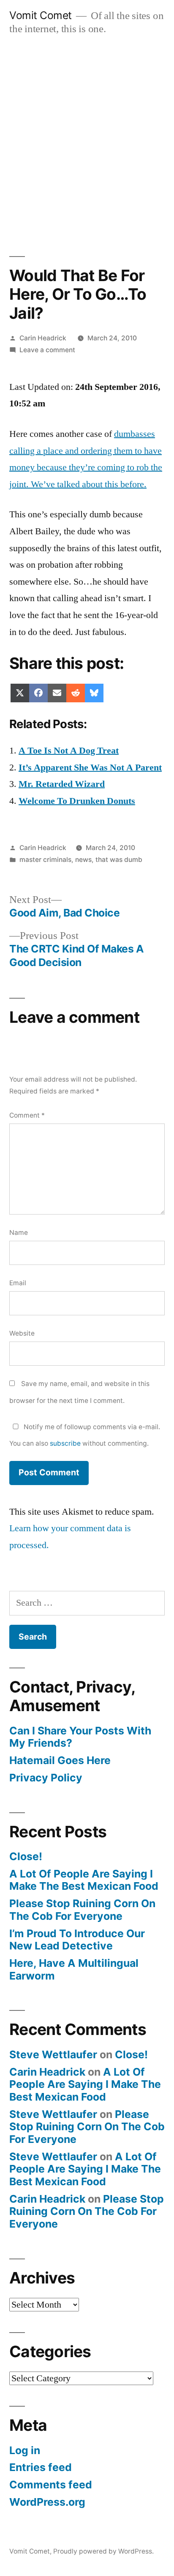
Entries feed (41, 2467)
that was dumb (119, 860)
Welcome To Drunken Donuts (77, 801)
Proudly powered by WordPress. (103, 2551)
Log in (25, 2450)
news (83, 860)
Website (22, 1333)
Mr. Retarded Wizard (62, 784)
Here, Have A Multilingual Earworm (74, 1969)
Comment (27, 1115)
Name (19, 1233)
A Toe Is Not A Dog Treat (69, 751)
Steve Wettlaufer (53, 2054)
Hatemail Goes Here (60, 1760)
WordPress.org (47, 2502)
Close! (26, 1856)
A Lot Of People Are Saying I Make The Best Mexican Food (84, 1880)
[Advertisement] (87, 137)
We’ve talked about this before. (89, 484)
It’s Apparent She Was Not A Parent (90, 768)
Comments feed (51, 2485)
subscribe (65, 1443)
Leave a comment (47, 350)
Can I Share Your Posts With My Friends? (80, 1737)
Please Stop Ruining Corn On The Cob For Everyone (82, 1910)
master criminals (45, 860)
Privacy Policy (46, 1778)
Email (18, 1283)
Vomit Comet (41, 15)
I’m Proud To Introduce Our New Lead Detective (77, 1940)
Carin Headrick (43, 338)
